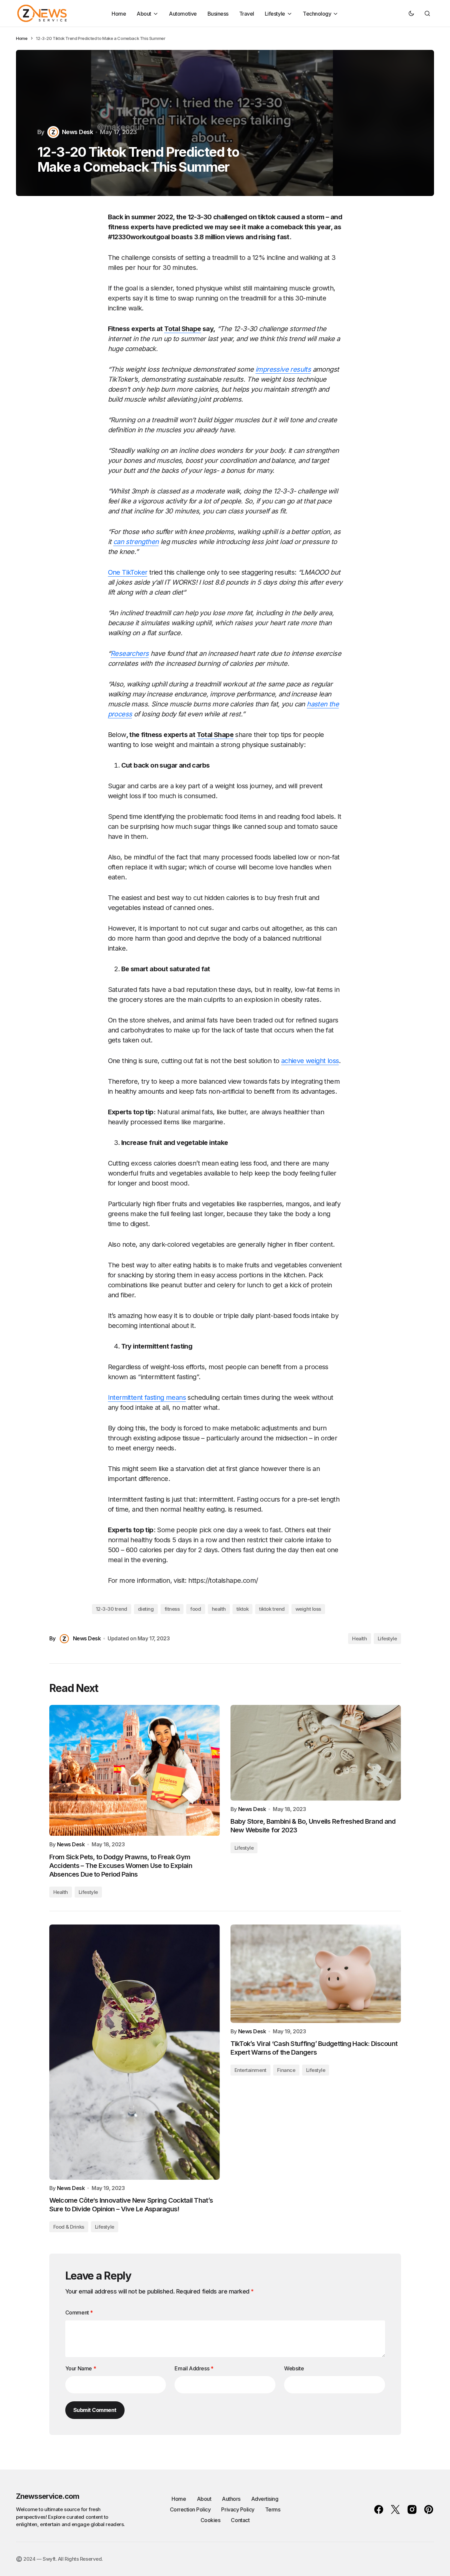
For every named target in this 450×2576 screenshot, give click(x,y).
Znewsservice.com (48, 2496)
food (196, 1609)
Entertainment (250, 2070)
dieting (146, 1609)
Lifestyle (387, 1639)
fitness (172, 1609)
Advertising (265, 2499)
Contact (240, 2520)
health (219, 1609)
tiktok (242, 1609)
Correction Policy (190, 2509)
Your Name (81, 2368)
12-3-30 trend (112, 1609)
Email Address (194, 2368)
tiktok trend (272, 1609)
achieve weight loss (310, 1061)
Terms (273, 2509)
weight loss (308, 1609)
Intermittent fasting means (147, 1397)
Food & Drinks (69, 2227)
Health (359, 1639)
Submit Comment (95, 2410)
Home (22, 38)
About (204, 2499)
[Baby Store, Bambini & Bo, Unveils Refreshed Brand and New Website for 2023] (316, 1753)
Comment (79, 2312)
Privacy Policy (238, 2509)
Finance (286, 2070)
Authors (231, 2499)
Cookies (211, 2520)
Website (294, 2368)
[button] (411, 13)
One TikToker (128, 572)
